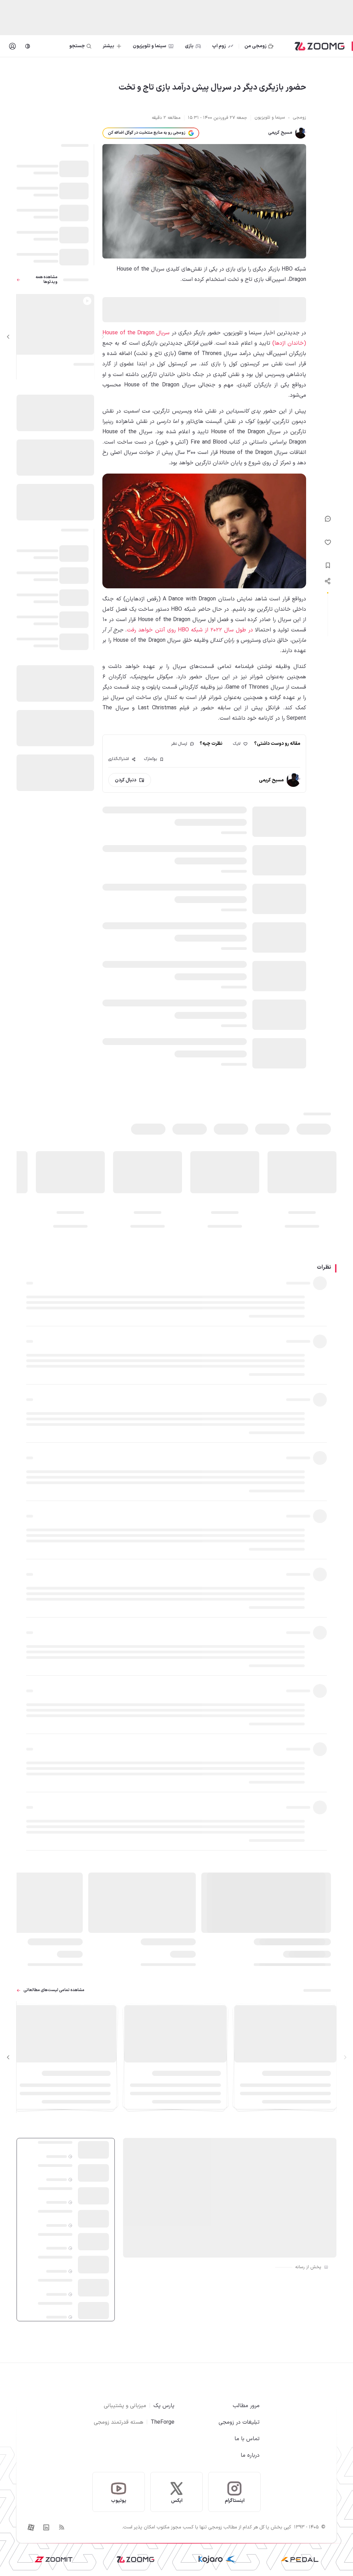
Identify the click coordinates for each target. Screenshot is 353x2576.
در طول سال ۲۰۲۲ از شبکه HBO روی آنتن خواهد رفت (190, 630)
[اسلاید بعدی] (8, 337)
